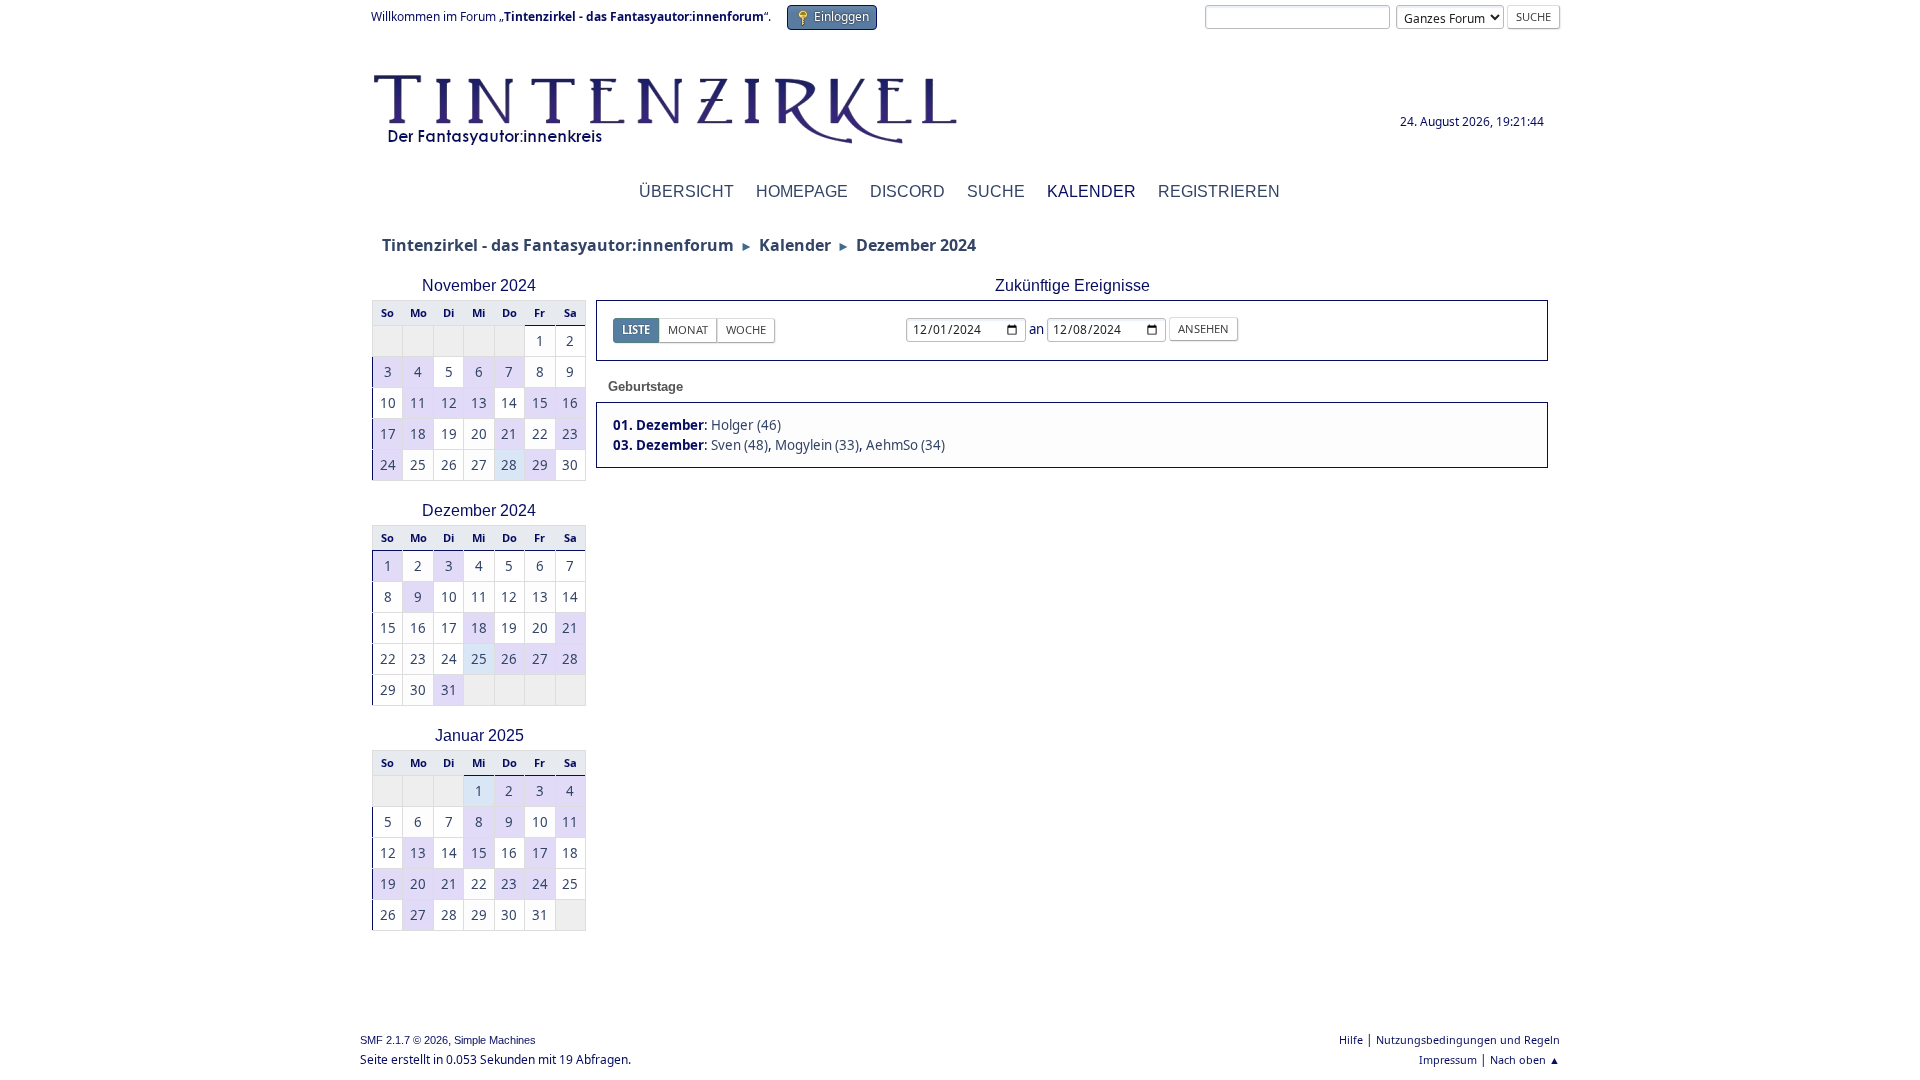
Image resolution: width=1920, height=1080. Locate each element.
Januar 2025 (479, 735)
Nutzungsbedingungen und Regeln (1468, 1039)
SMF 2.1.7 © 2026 (404, 1040)
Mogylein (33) (817, 445)
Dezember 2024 (479, 510)
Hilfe (1351, 1039)
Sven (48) (739, 445)
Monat (688, 329)
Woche (746, 329)
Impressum (1448, 1059)
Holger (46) (746, 425)
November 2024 (479, 285)
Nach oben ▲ (1525, 1059)
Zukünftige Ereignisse (1072, 285)
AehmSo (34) (905, 445)
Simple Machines (495, 1040)
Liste (636, 329)
